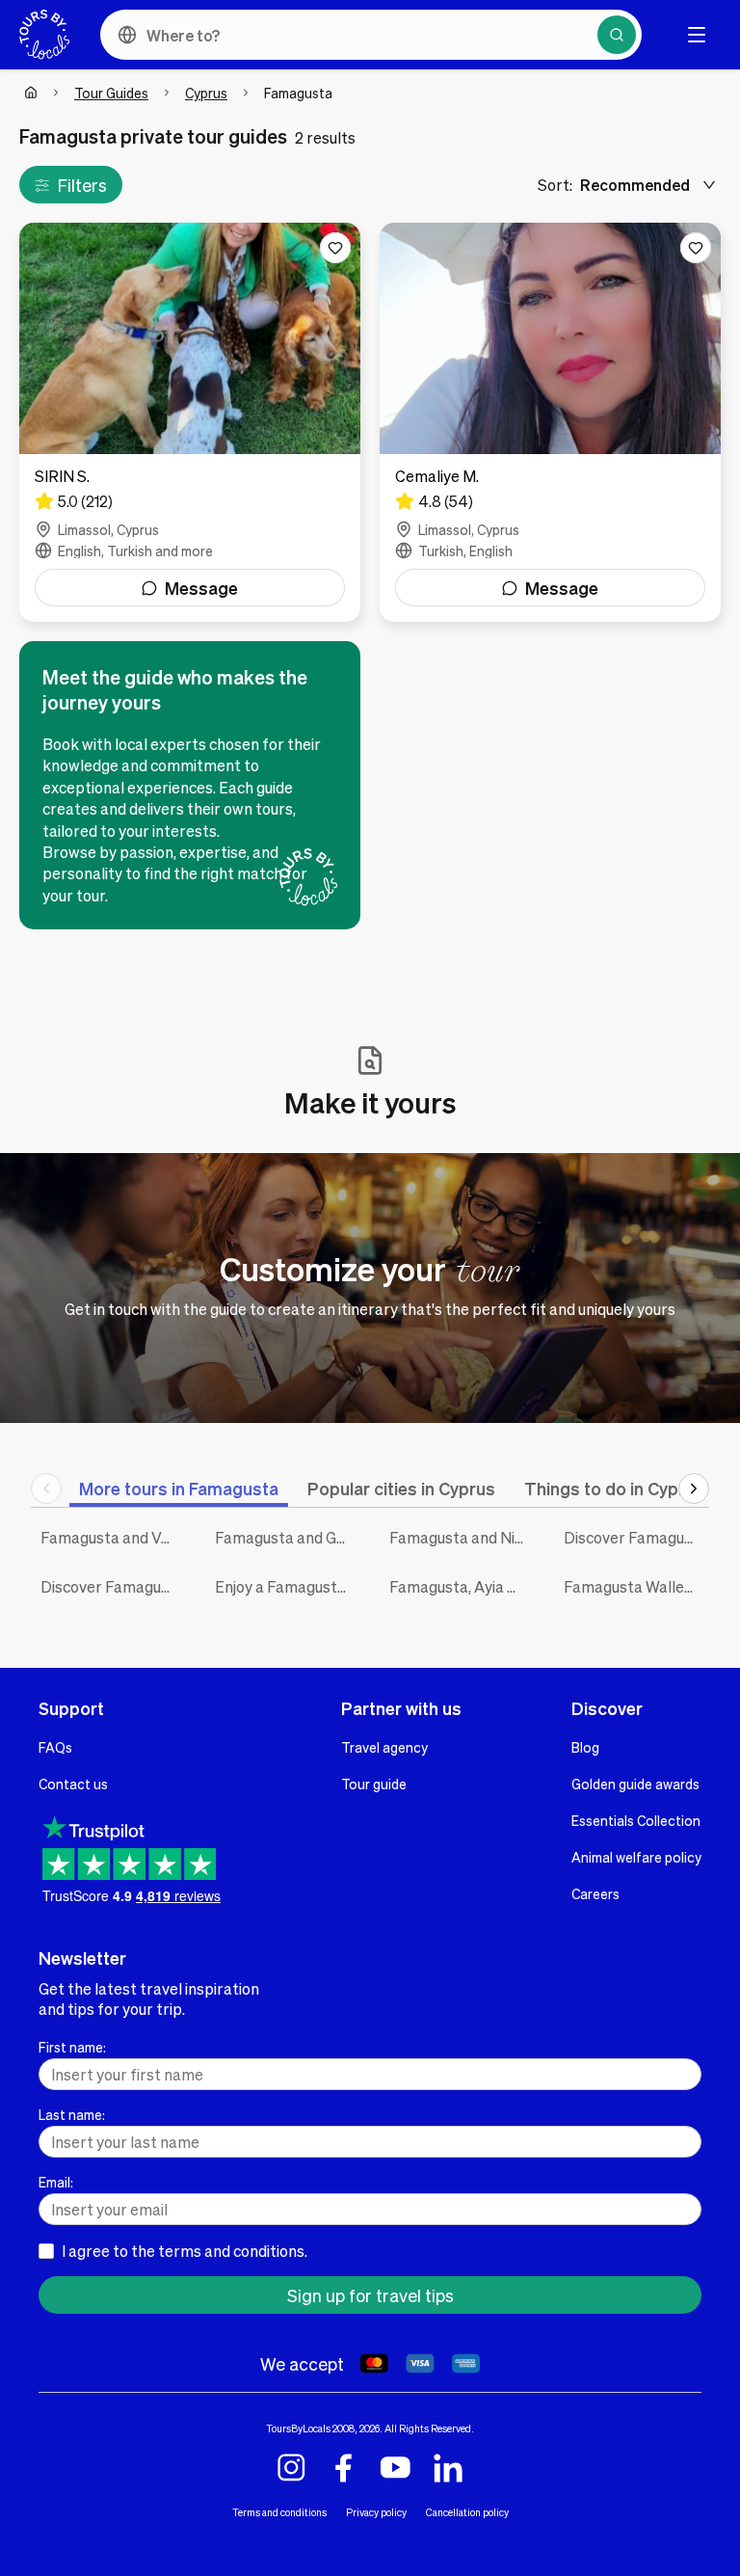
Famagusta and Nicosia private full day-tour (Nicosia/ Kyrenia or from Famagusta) (462, 1537)
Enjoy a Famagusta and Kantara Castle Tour (288, 1586)
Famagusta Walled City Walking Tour (636, 1586)
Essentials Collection (636, 1820)
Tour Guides (111, 93)
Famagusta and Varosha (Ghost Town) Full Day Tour (113, 1537)
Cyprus (206, 93)
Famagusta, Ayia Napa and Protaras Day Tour (462, 1586)
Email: (56, 2182)
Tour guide (374, 1784)
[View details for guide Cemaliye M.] (550, 422)
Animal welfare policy (636, 1857)
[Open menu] (697, 35)
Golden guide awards (635, 1784)
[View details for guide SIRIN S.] (190, 422)
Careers (595, 1893)
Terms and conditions (279, 2512)
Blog (585, 1747)
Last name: (72, 2114)
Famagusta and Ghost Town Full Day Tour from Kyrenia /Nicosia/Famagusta (288, 1537)
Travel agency (384, 1747)
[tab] (179, 1488)
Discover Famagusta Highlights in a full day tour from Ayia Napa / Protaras (113, 1586)
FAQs (55, 1747)
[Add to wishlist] (335, 248)
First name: (72, 2047)
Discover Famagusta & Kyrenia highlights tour (636, 1537)
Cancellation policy (467, 2512)
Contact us (73, 1784)
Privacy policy (376, 2512)
